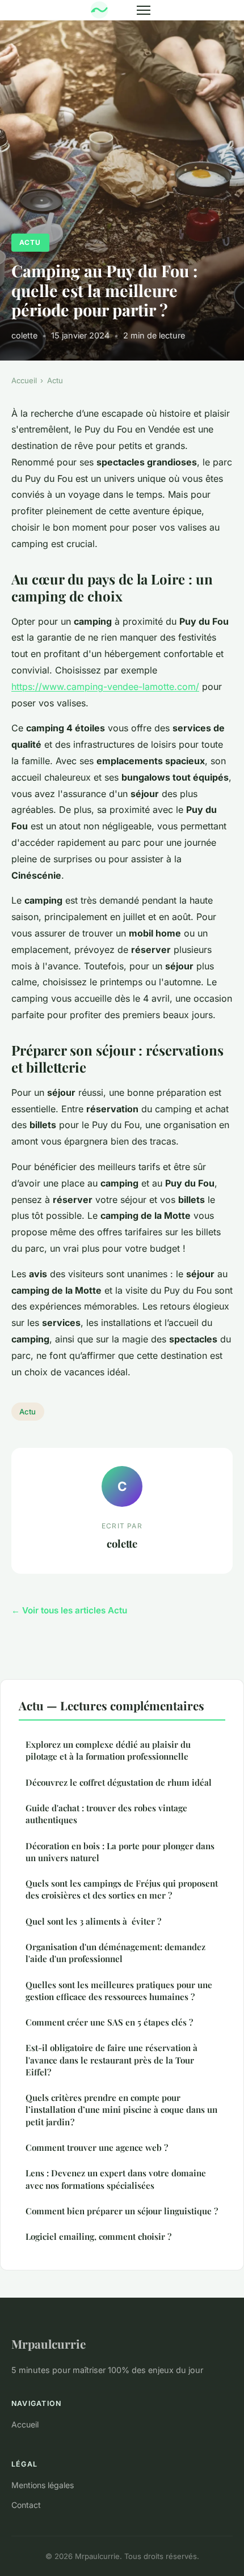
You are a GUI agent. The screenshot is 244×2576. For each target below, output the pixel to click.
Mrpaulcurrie (49, 2344)
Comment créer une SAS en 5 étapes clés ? (109, 2022)
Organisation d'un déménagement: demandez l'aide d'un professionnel (115, 1953)
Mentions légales (43, 2485)
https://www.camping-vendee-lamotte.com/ (105, 687)
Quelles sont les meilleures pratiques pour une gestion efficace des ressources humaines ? (119, 1991)
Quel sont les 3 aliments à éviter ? (93, 1921)
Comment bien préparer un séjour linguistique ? (122, 2211)
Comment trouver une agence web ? (97, 2147)
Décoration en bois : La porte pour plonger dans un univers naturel (120, 1852)
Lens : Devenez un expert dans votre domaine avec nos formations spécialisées (116, 2179)
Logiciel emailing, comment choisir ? (98, 2236)
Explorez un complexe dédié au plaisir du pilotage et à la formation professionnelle (108, 1750)
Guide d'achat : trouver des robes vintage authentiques (106, 1814)
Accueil (24, 380)
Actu (30, 242)
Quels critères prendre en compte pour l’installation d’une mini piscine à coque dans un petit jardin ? (121, 2110)
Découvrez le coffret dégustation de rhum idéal (119, 1782)
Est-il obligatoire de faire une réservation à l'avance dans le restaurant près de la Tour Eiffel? (112, 2060)
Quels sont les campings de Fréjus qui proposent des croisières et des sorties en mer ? (122, 1889)
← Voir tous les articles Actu (69, 1610)
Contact (26, 2505)
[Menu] (144, 10)
